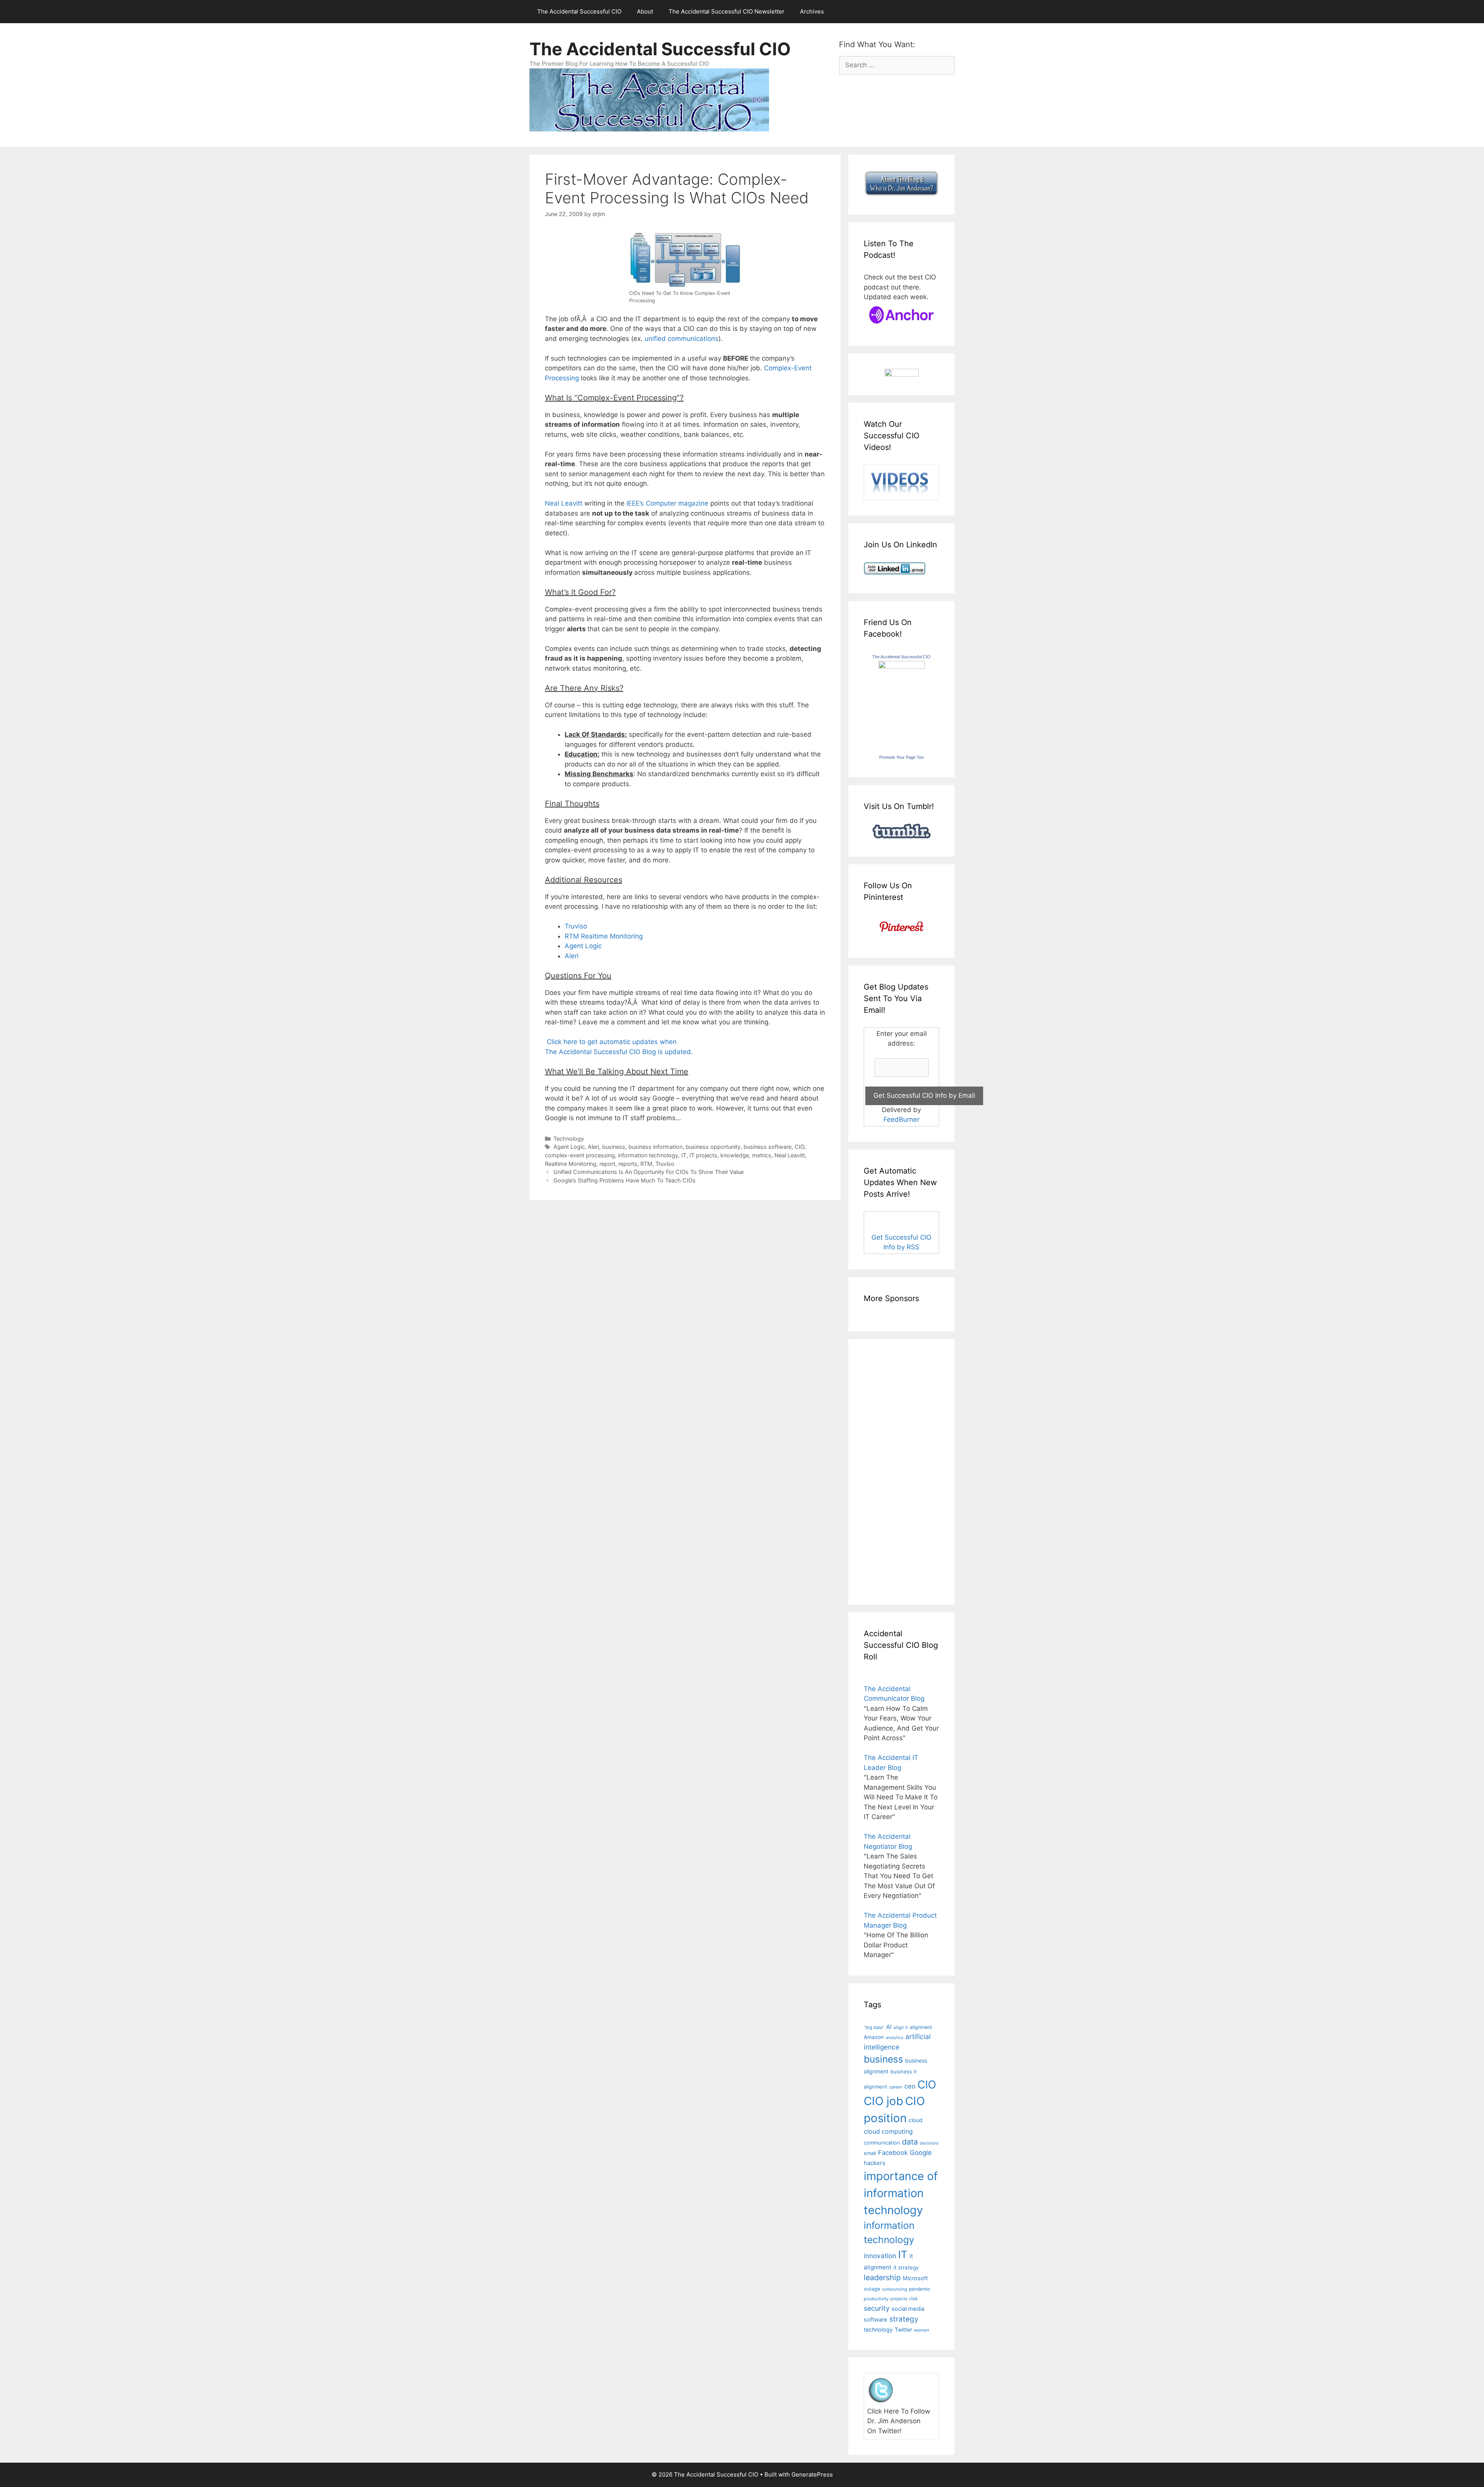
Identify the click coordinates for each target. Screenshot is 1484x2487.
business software (768, 1147)
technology (878, 2329)
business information (655, 1147)
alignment (921, 2027)
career (896, 2087)
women (922, 2330)
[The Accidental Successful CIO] (902, 666)
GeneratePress (812, 2474)
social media (908, 2309)
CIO (799, 1147)
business (614, 1147)
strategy (904, 2319)
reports (628, 1164)
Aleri (572, 956)
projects (899, 2299)
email (870, 2153)
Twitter (903, 2329)
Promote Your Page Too (901, 757)
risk (914, 2299)
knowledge (735, 1155)
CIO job (883, 2101)
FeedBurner (901, 1119)
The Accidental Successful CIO (579, 11)
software (876, 2320)
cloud (916, 2120)
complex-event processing (580, 1155)
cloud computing (888, 2132)
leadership (882, 2277)
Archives (812, 11)
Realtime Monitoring (571, 1164)
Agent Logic (583, 946)
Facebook (893, 2153)
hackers (875, 2163)
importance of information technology (901, 2193)
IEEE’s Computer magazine (667, 503)
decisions (929, 2143)
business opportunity (713, 1147)
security (877, 2308)
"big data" (874, 2027)
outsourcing (894, 2289)
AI (889, 2027)
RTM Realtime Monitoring (604, 936)
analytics (895, 2038)
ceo (910, 2086)
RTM (646, 1164)
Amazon (874, 2037)
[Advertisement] (887, 1470)
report (607, 1164)
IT (684, 1155)
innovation (880, 2256)
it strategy (906, 2267)
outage (872, 2289)
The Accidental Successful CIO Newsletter (727, 11)
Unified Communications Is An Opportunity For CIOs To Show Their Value (648, 1172)
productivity (876, 2299)
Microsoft (915, 2278)
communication (882, 2143)
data (910, 2142)
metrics (762, 1155)
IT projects (703, 1155)
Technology (569, 1139)
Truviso (576, 926)
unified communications (682, 339)
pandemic (920, 2289)
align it (901, 2027)
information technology (648, 1155)
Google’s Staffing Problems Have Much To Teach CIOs (625, 1180)
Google (921, 2153)
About (645, 11)
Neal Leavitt (564, 503)
